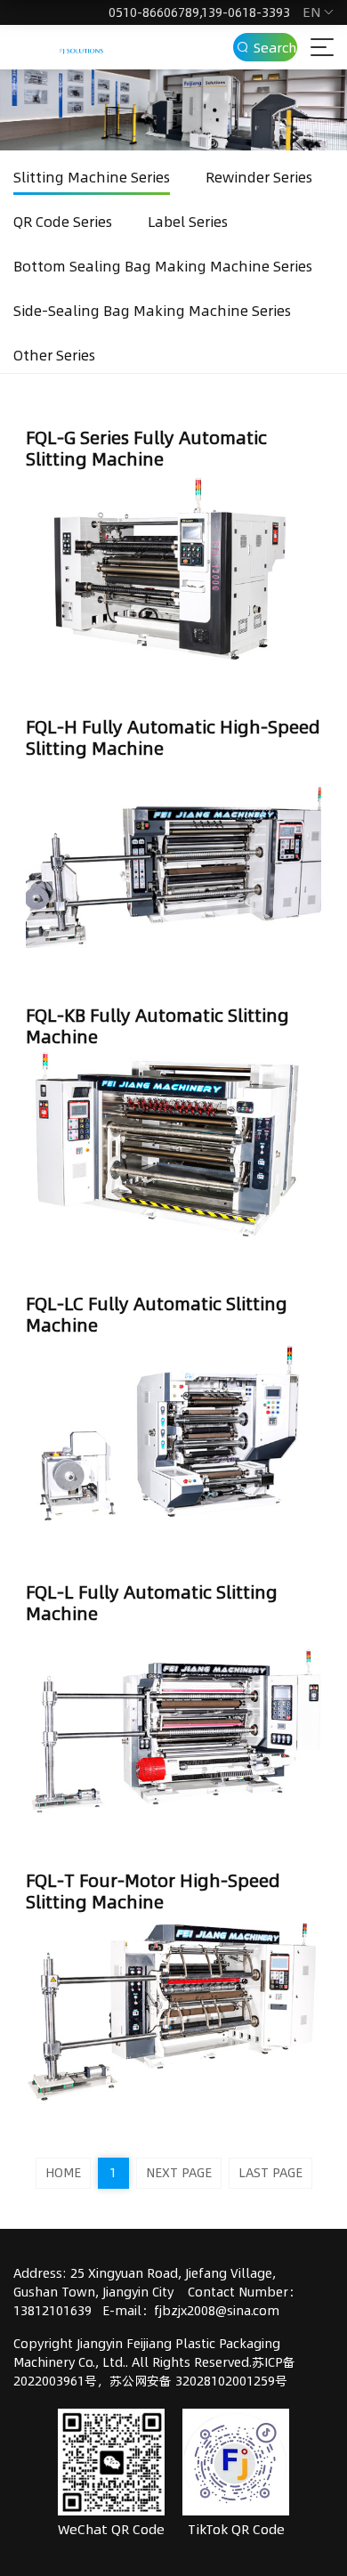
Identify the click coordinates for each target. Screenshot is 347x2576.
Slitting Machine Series (92, 177)
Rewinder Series (259, 177)
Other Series (54, 355)
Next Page (179, 2173)
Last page (270, 2173)
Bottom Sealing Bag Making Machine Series (163, 266)
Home (63, 2173)
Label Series (188, 222)
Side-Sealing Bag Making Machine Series (152, 311)
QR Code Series (63, 222)
